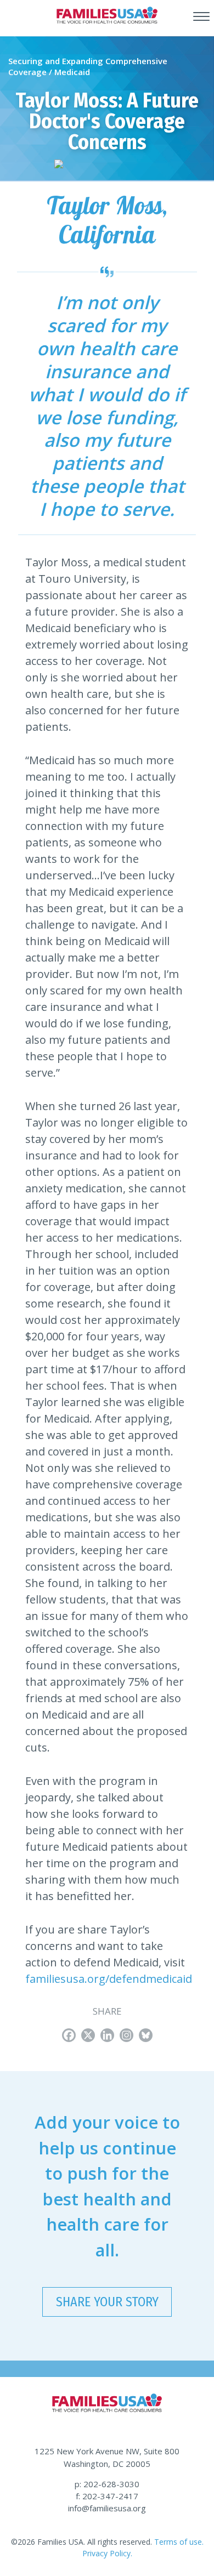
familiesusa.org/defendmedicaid (109, 1979)
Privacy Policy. (107, 2553)
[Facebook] (69, 2035)
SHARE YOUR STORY (107, 2302)
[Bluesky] (146, 2035)
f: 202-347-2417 (107, 2496)
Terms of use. (178, 2542)
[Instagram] (126, 2035)
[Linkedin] (107, 2035)
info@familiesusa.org (107, 2508)
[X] (88, 2035)
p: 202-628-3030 (107, 2484)
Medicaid (72, 72)
